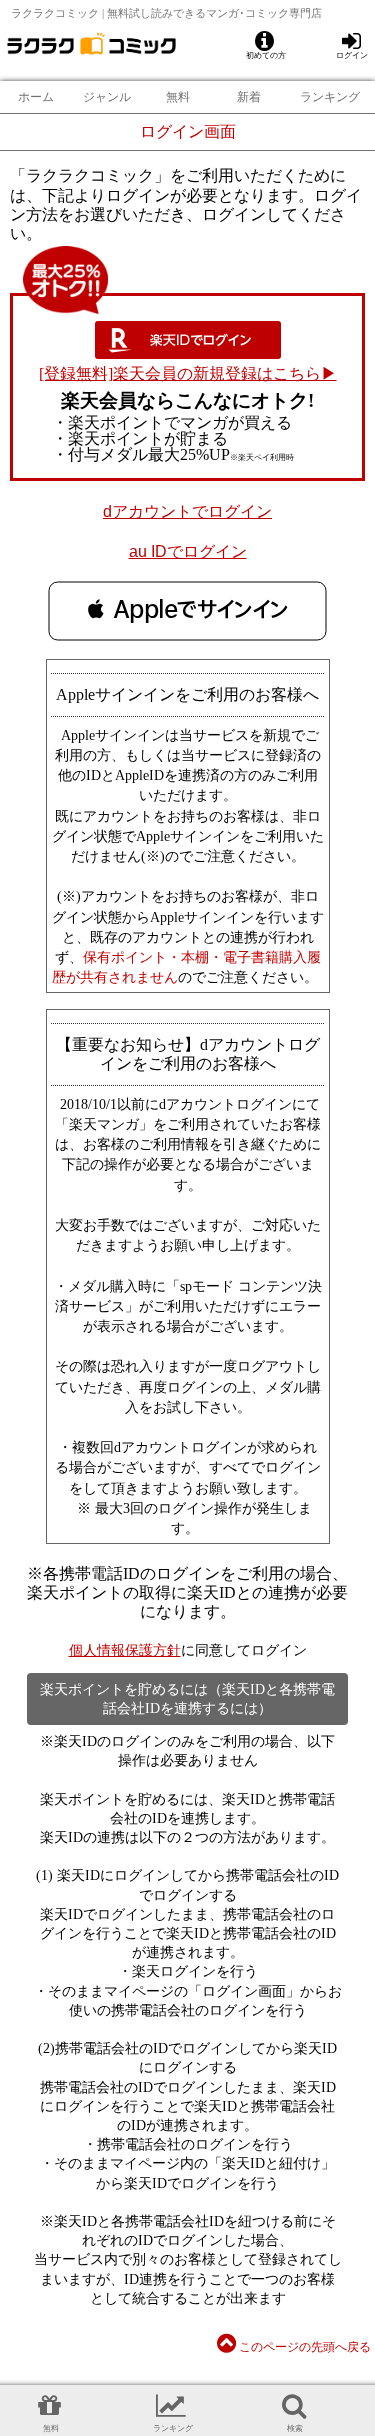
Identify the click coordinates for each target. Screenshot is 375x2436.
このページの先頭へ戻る (303, 2347)
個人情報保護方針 (125, 1650)
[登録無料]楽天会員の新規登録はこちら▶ (188, 373)
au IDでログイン (188, 551)
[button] (187, 610)
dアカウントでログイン (187, 511)
